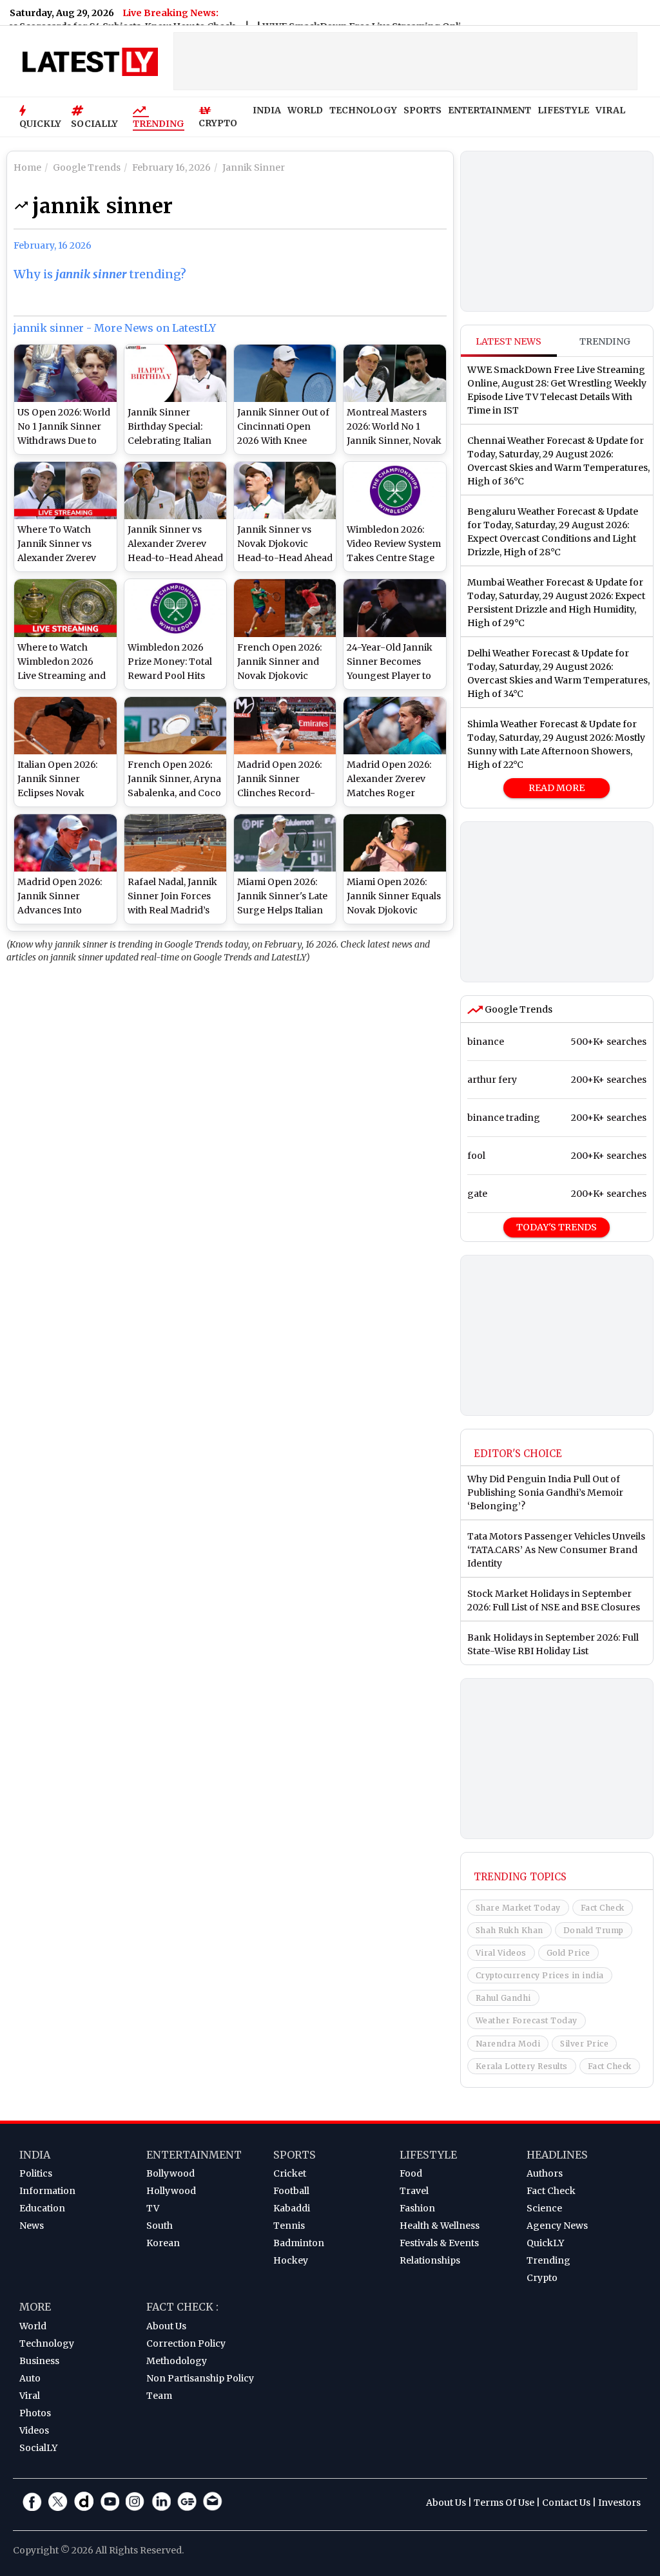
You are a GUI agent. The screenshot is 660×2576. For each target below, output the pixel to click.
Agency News (557, 2226)
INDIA (267, 110)
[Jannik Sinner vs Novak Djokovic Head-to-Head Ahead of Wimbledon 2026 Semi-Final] (285, 491)
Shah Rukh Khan (510, 1930)
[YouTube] (110, 2501)
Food (411, 2173)
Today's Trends (557, 1227)
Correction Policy (186, 2343)
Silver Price (584, 2044)
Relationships (430, 2260)
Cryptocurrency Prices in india (540, 1975)
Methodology (177, 2361)
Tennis (289, 2226)
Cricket (290, 2173)
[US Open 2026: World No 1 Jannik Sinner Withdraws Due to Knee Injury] (65, 373)
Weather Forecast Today (527, 2020)
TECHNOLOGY (363, 110)
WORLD (305, 110)
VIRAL (610, 110)
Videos (34, 2430)
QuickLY (545, 2243)
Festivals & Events (439, 2243)
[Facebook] (32, 2501)
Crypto (542, 2278)
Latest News (509, 341)
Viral (30, 2396)
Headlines (557, 2155)
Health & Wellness (440, 2226)
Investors (619, 2503)
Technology (47, 2343)
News (32, 2226)
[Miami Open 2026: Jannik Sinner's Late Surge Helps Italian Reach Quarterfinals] (285, 843)
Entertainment (194, 2155)
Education (42, 2208)
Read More (557, 788)
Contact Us (566, 2503)
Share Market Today (518, 1908)
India (35, 2155)
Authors (545, 2173)
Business (39, 2361)
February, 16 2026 (53, 245)
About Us (166, 2326)
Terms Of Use (504, 2503)
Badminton (299, 2243)
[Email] (213, 2501)
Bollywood (170, 2173)
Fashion (417, 2208)
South (160, 2226)
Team (159, 2396)
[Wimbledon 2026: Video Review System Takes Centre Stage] (394, 491)
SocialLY (38, 2448)
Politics (36, 2173)
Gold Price (568, 1953)
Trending (159, 124)
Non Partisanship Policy (200, 2378)
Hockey (291, 2260)
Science (544, 2208)
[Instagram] (135, 2501)
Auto (30, 2378)
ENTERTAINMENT (490, 110)
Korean (163, 2243)
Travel (414, 2191)
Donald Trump (594, 1930)
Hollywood (171, 2191)
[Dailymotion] (84, 2501)
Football (291, 2191)
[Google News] (187, 2501)
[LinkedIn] (161, 2501)
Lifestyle (428, 2155)
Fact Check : (182, 2307)
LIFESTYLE (563, 110)
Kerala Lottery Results (522, 2066)
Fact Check (603, 1908)
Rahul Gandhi (503, 1998)
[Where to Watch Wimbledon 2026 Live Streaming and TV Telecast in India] (65, 608)
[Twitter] (58, 2501)
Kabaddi (292, 2208)
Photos (35, 2413)
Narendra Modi (508, 2044)
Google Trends (518, 1009)
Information (47, 2191)
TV (153, 2208)
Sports (295, 2155)
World (33, 2326)
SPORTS (422, 110)
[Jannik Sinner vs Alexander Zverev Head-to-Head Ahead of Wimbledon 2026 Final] (175, 491)
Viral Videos (501, 1953)
